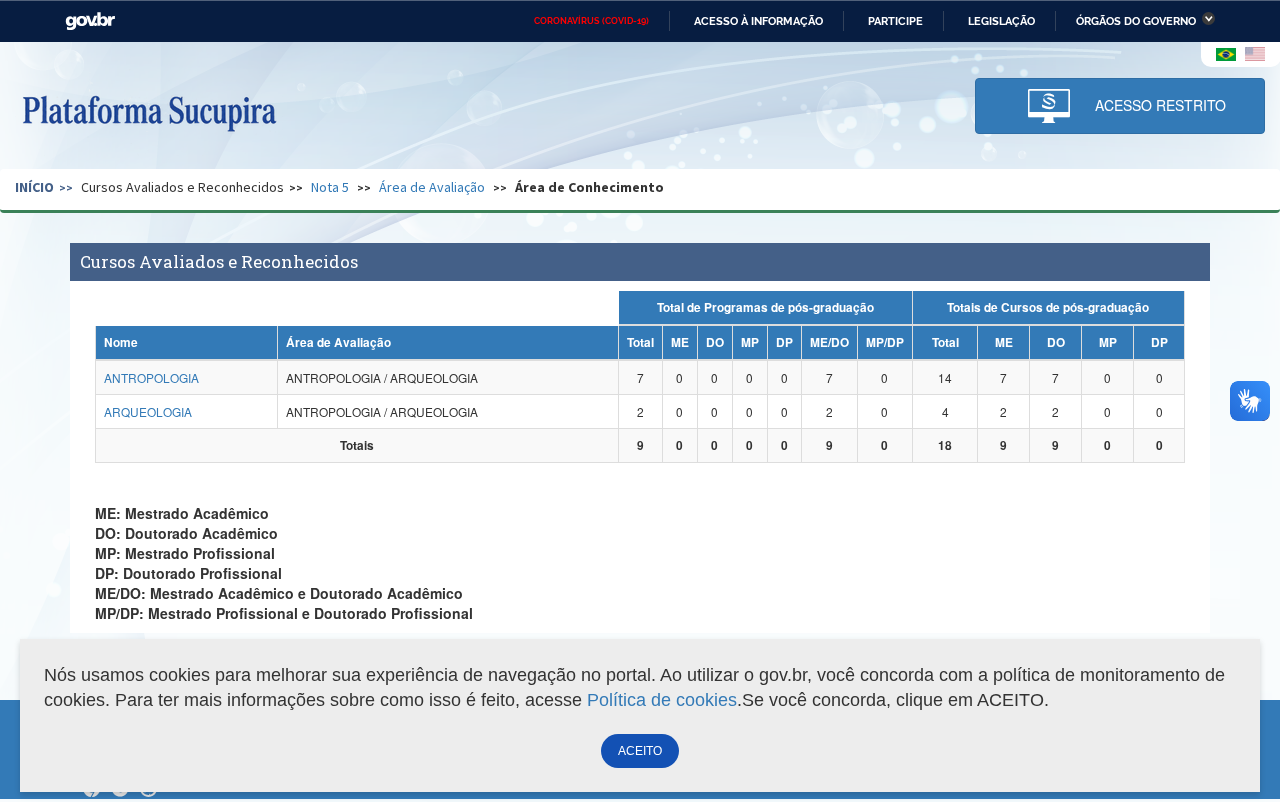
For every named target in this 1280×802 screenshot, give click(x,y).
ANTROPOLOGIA (151, 377)
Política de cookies (662, 700)
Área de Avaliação (432, 187)
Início (34, 187)
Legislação (1001, 21)
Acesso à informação (758, 21)
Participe (895, 21)
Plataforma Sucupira (149, 111)
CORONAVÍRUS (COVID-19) (591, 21)
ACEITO (640, 751)
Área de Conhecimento (589, 187)
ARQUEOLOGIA (148, 411)
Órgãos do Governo (1136, 21)
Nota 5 (330, 187)
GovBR (90, 21)
